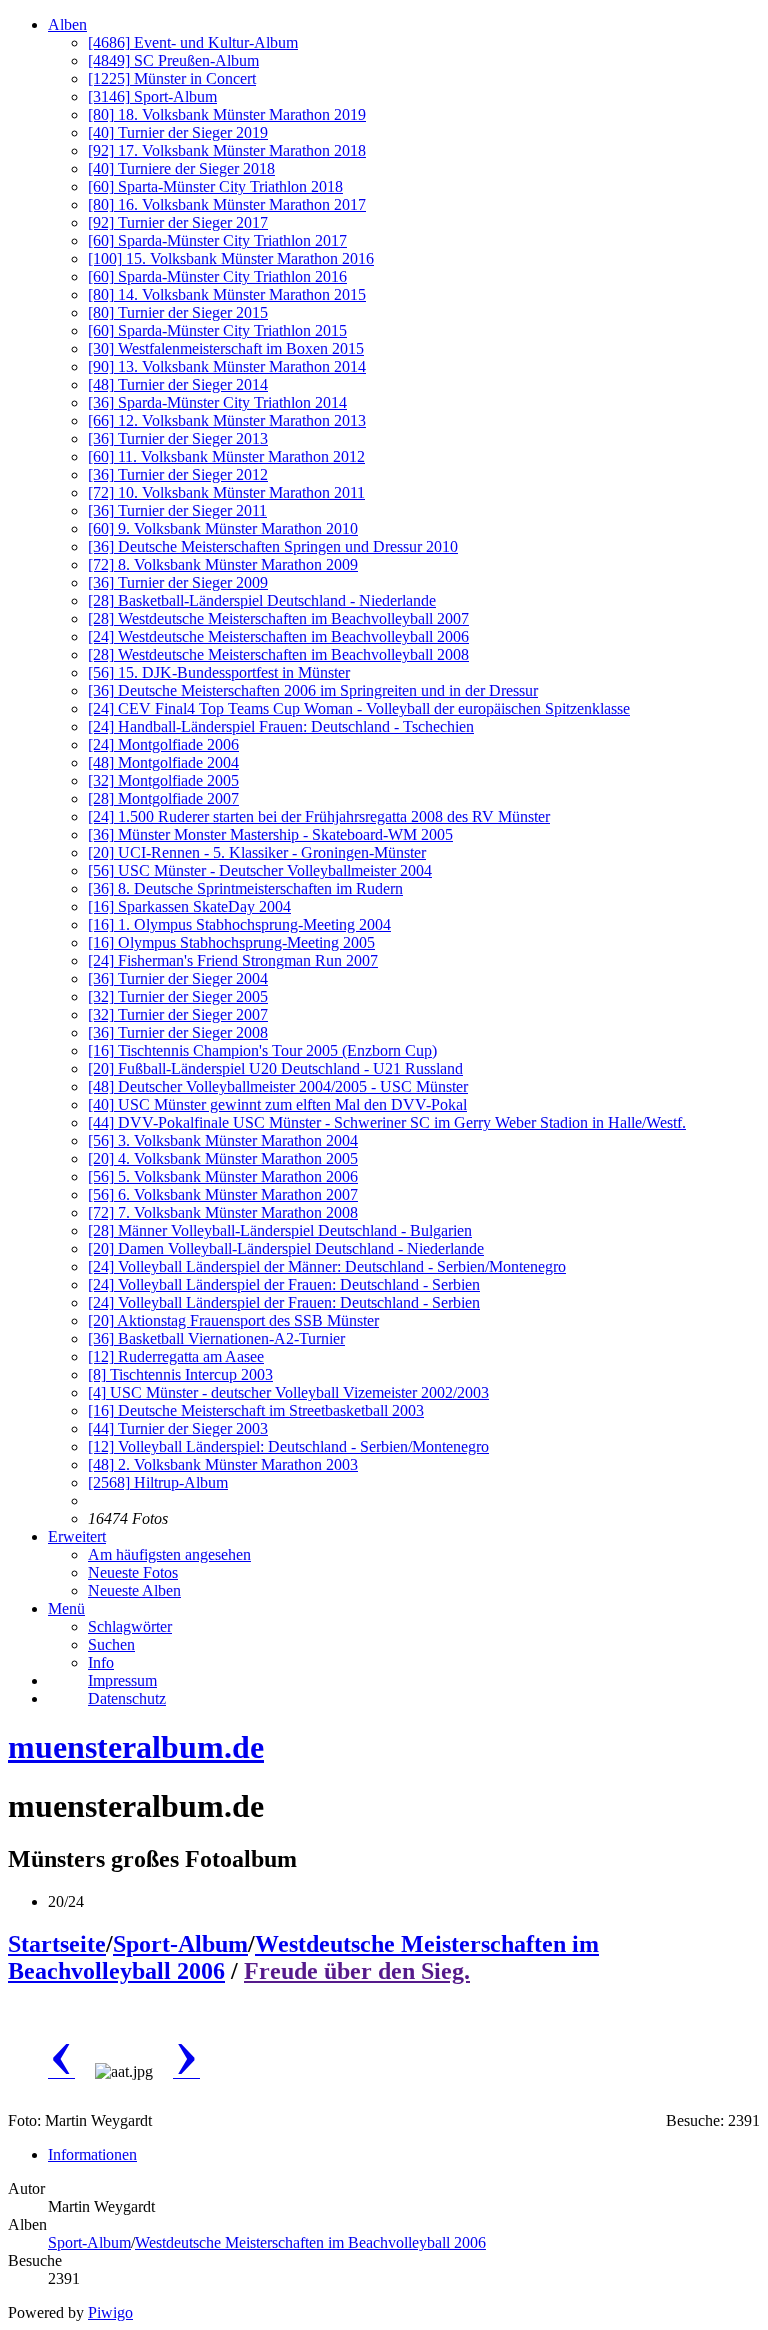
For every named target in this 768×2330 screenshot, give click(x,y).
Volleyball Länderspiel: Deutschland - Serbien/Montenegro (288, 1446)
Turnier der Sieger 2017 (178, 222)
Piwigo (110, 2312)
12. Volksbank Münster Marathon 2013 (227, 420)
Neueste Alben (134, 1590)
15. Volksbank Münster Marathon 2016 (231, 258)
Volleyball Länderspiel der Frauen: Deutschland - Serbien (284, 1284)
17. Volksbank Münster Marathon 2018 (227, 150)
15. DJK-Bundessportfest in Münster (219, 672)
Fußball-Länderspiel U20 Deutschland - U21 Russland (275, 1068)
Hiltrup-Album (158, 1482)
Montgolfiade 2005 (163, 780)
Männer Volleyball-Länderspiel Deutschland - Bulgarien (280, 1230)
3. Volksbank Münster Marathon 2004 (223, 1140)
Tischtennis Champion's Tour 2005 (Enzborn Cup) (262, 1050)
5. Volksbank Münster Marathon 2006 (223, 1176)
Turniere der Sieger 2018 (181, 168)
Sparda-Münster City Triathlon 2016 (217, 276)
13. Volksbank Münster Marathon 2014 (227, 366)
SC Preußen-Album (173, 60)
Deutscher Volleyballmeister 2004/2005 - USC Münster (278, 1086)
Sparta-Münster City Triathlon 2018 (215, 186)
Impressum (122, 1680)
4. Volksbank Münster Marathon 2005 (223, 1158)
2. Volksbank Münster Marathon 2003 (223, 1464)
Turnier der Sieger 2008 (178, 1032)
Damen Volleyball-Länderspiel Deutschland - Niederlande (286, 1248)
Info (101, 1662)
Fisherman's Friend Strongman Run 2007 (233, 960)
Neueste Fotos (133, 1572)
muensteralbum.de (136, 1747)
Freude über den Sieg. (357, 1971)
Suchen (111, 1644)
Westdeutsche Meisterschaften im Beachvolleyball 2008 (278, 654)
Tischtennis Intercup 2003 (180, 1374)
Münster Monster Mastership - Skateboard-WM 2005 (270, 834)
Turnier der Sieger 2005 (178, 996)
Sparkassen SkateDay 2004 (189, 906)
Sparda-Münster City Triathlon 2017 (217, 240)
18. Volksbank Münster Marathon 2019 (227, 114)
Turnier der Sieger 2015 (178, 312)
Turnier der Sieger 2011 (177, 510)
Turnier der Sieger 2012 (178, 474)
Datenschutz (127, 1698)
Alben (67, 24)
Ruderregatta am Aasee (176, 1356)
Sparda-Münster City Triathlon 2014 (217, 402)
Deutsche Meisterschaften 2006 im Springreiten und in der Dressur (313, 690)
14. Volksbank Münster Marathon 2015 (227, 294)
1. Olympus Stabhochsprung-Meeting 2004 (239, 924)
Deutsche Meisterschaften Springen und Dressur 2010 (273, 546)
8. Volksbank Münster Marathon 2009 (223, 564)
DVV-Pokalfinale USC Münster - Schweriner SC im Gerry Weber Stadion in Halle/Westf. (387, 1122)
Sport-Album (152, 96)
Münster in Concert (172, 78)
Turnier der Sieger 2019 (178, 132)
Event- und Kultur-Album (193, 42)
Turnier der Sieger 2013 (178, 438)
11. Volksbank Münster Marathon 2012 (226, 456)
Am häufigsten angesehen (169, 1554)
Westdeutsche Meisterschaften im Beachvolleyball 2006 (278, 636)
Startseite (57, 1944)
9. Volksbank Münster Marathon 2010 (223, 528)
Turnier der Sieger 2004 (178, 978)
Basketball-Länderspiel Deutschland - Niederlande (262, 600)
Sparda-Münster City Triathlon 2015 (217, 330)
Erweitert (77, 1536)
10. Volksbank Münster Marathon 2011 (226, 492)
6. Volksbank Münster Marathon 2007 (223, 1194)
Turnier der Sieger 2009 (178, 582)
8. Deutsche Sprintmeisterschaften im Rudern (245, 888)
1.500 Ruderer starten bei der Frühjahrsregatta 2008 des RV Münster (319, 816)
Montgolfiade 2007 (163, 798)
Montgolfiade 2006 (163, 744)
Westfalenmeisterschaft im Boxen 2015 (226, 348)
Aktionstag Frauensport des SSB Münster (233, 1320)
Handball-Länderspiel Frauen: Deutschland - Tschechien (281, 726)
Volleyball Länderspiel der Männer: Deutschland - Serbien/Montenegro (327, 1266)
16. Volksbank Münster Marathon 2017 (227, 204)
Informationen (92, 2154)
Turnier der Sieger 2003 (178, 1428)
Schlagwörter (130, 1626)
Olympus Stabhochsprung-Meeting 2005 (231, 942)
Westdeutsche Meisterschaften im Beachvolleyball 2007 (278, 618)
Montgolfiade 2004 (163, 762)
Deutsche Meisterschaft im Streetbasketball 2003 (256, 1410)
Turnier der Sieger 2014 (178, 384)
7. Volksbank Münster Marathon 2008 (223, 1212)
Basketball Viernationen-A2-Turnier (216, 1338)
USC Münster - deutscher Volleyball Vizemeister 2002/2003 (288, 1392)
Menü (66, 1608)
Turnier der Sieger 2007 (178, 1014)
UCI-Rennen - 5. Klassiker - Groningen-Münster (257, 852)
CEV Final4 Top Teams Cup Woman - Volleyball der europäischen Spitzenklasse (359, 708)
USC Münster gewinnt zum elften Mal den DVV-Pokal (277, 1104)
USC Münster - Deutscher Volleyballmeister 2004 (260, 870)
